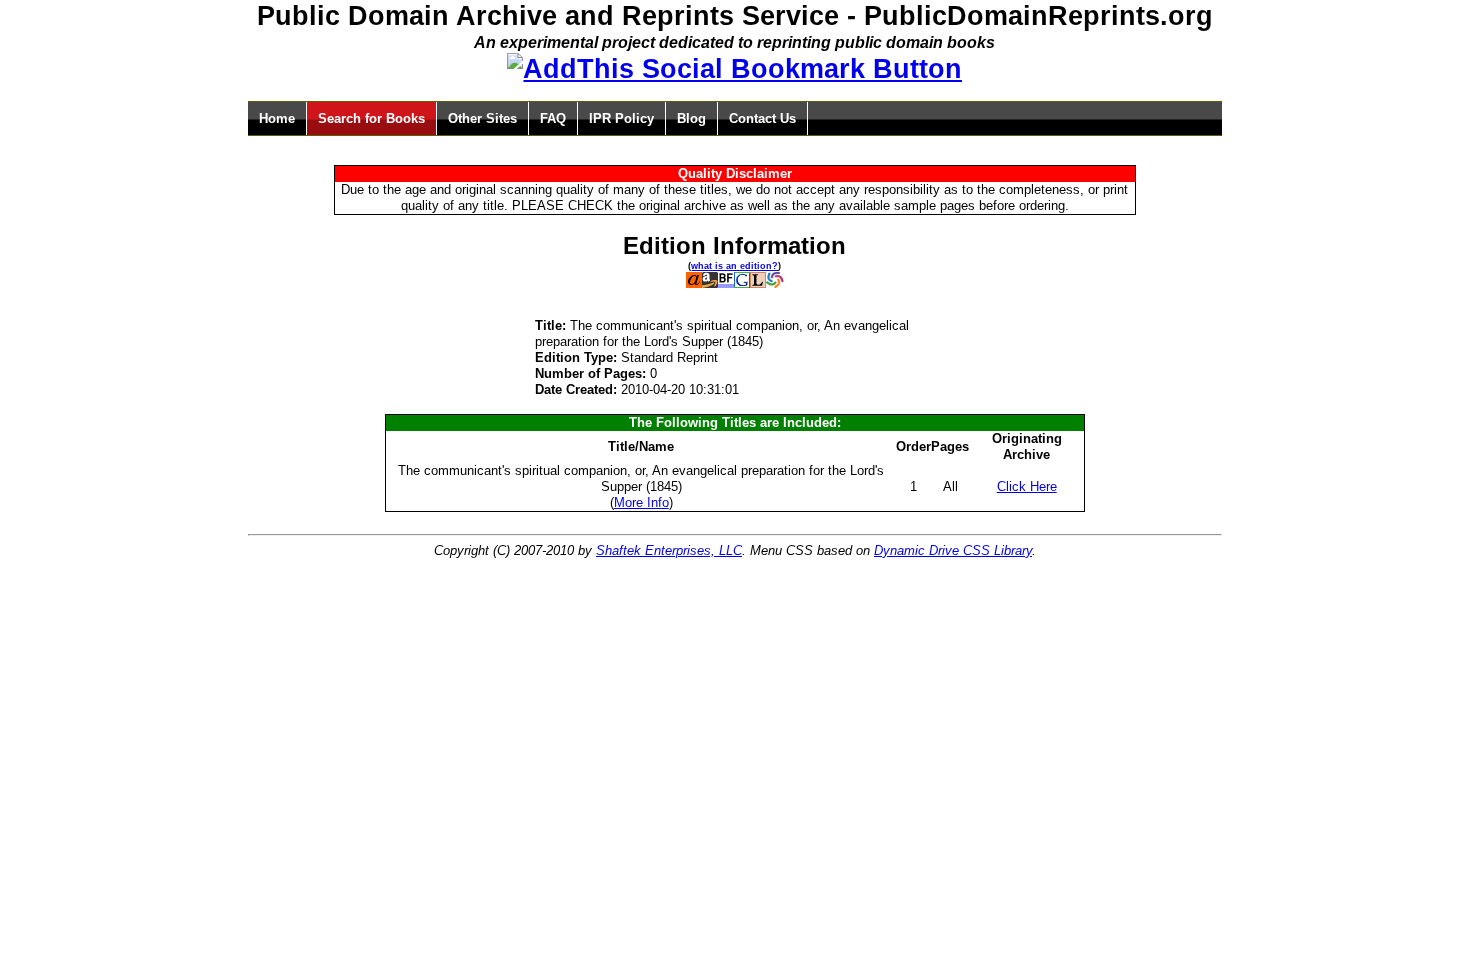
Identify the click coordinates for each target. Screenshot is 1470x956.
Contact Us (762, 118)
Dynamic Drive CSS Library (953, 550)
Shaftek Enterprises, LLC (669, 550)
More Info (641, 502)
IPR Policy (621, 118)
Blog (691, 118)
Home (277, 118)
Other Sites (482, 118)
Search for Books (371, 118)
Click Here (1027, 486)
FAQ (553, 118)
